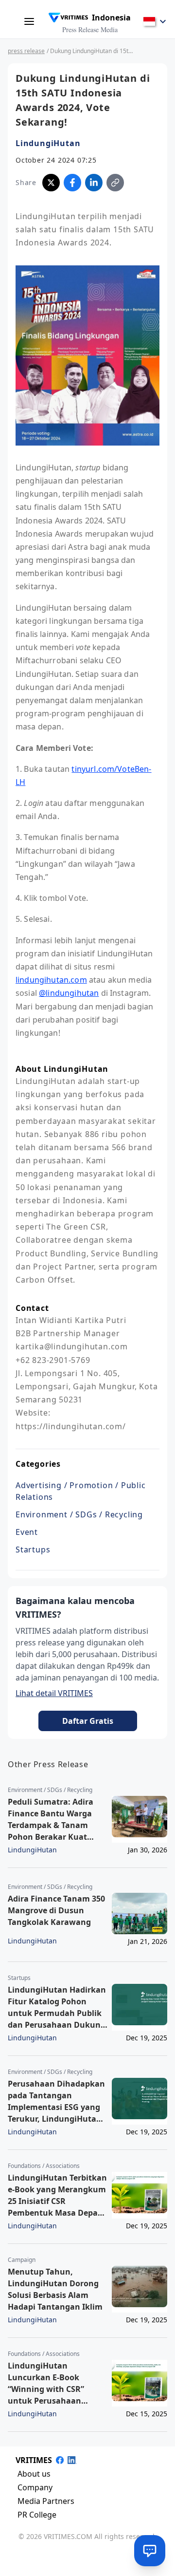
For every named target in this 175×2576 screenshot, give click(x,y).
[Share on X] (51, 183)
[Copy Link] (115, 183)
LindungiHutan (48, 143)
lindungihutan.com (51, 980)
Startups (33, 1549)
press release (26, 51)
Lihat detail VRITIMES (54, 1693)
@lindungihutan (69, 993)
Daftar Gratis (88, 1721)
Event (27, 1532)
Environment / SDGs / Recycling (79, 1514)
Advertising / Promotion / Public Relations (81, 1491)
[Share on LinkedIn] (94, 183)
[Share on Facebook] (72, 183)
